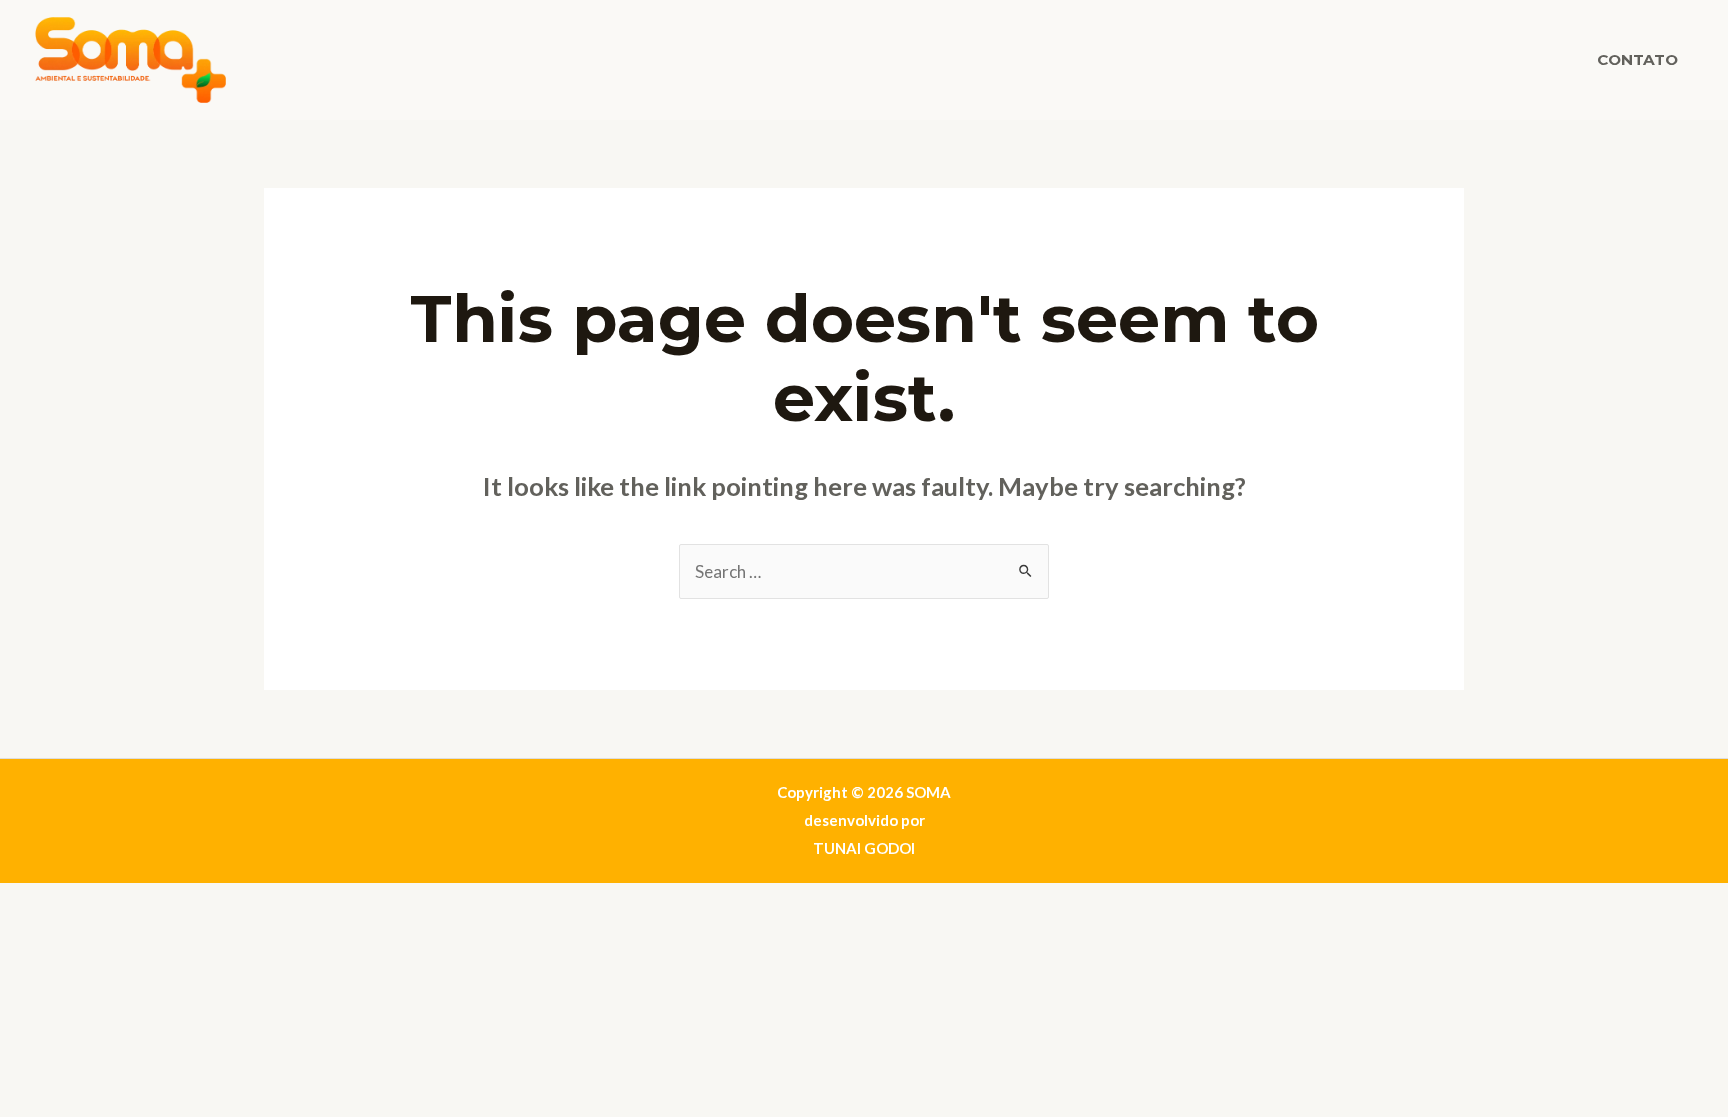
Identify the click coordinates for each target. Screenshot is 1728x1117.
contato (1637, 59)
